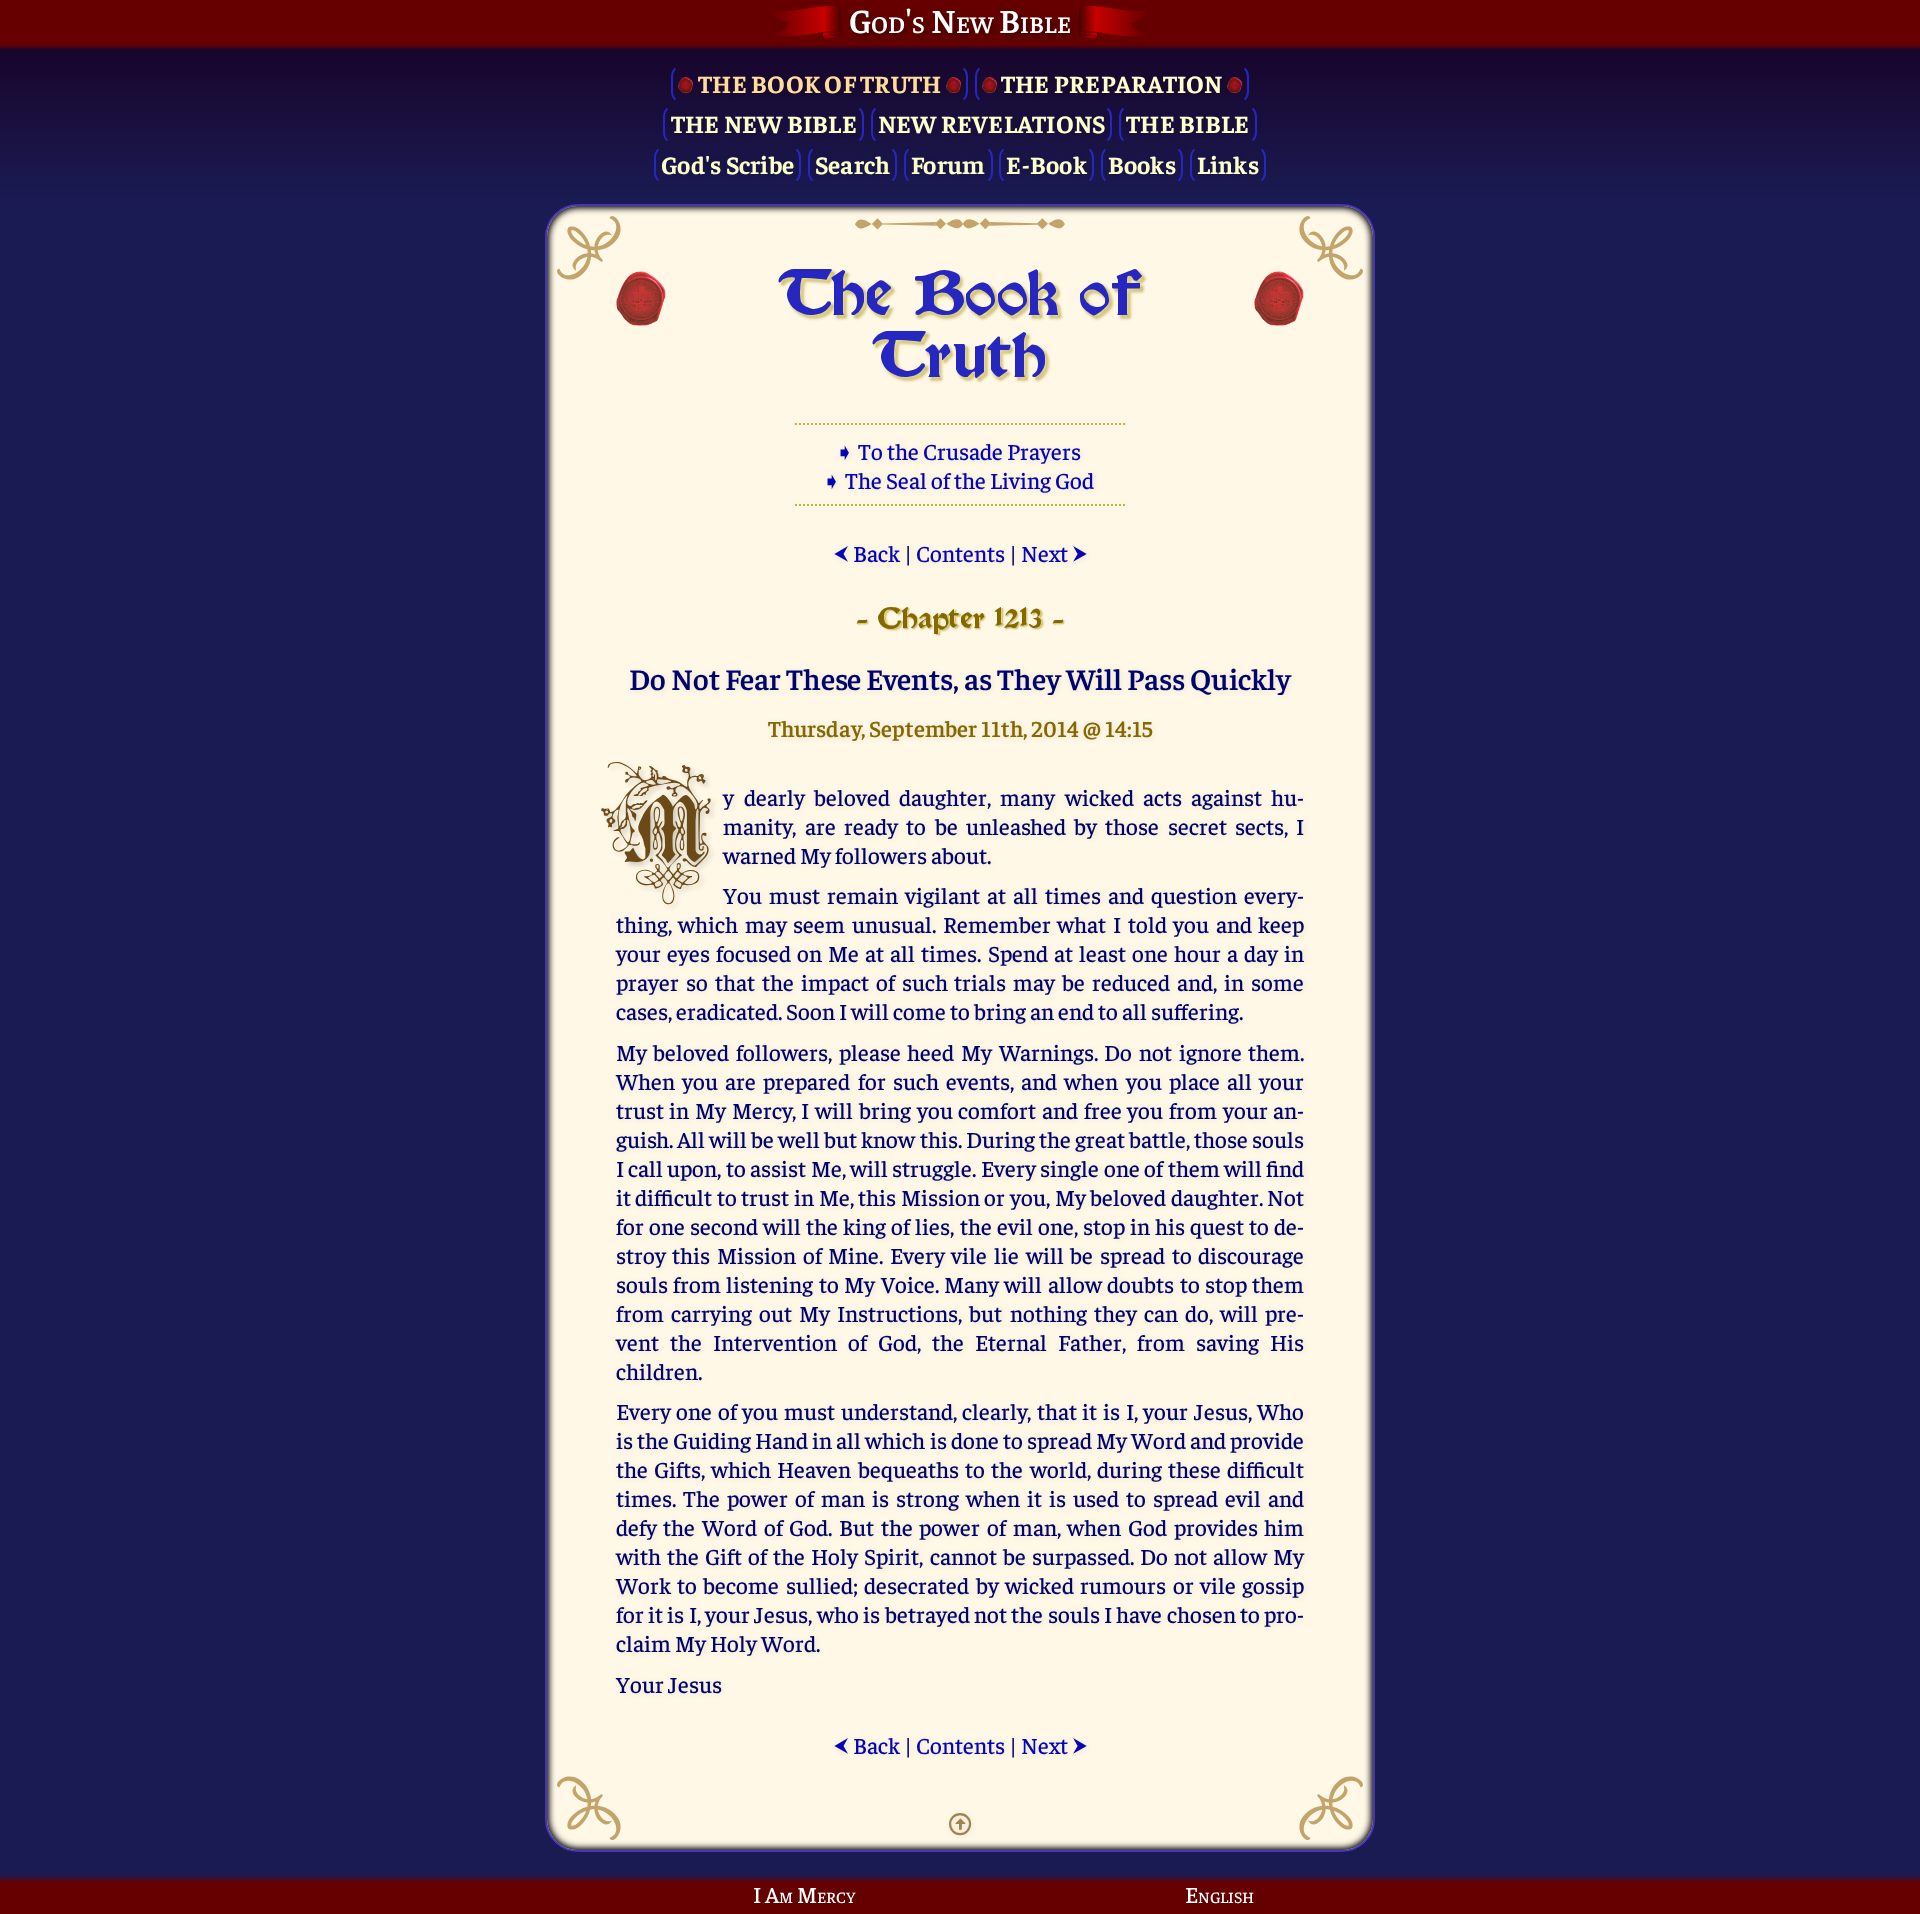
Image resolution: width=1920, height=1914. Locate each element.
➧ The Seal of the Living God (960, 479)
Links (1228, 163)
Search (853, 163)
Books (1142, 163)
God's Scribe (727, 163)
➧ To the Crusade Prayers (960, 450)
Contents (960, 552)
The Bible (1187, 122)
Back (866, 552)
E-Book (1046, 163)
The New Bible (764, 122)
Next (1054, 552)
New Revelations (992, 122)
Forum (948, 163)
